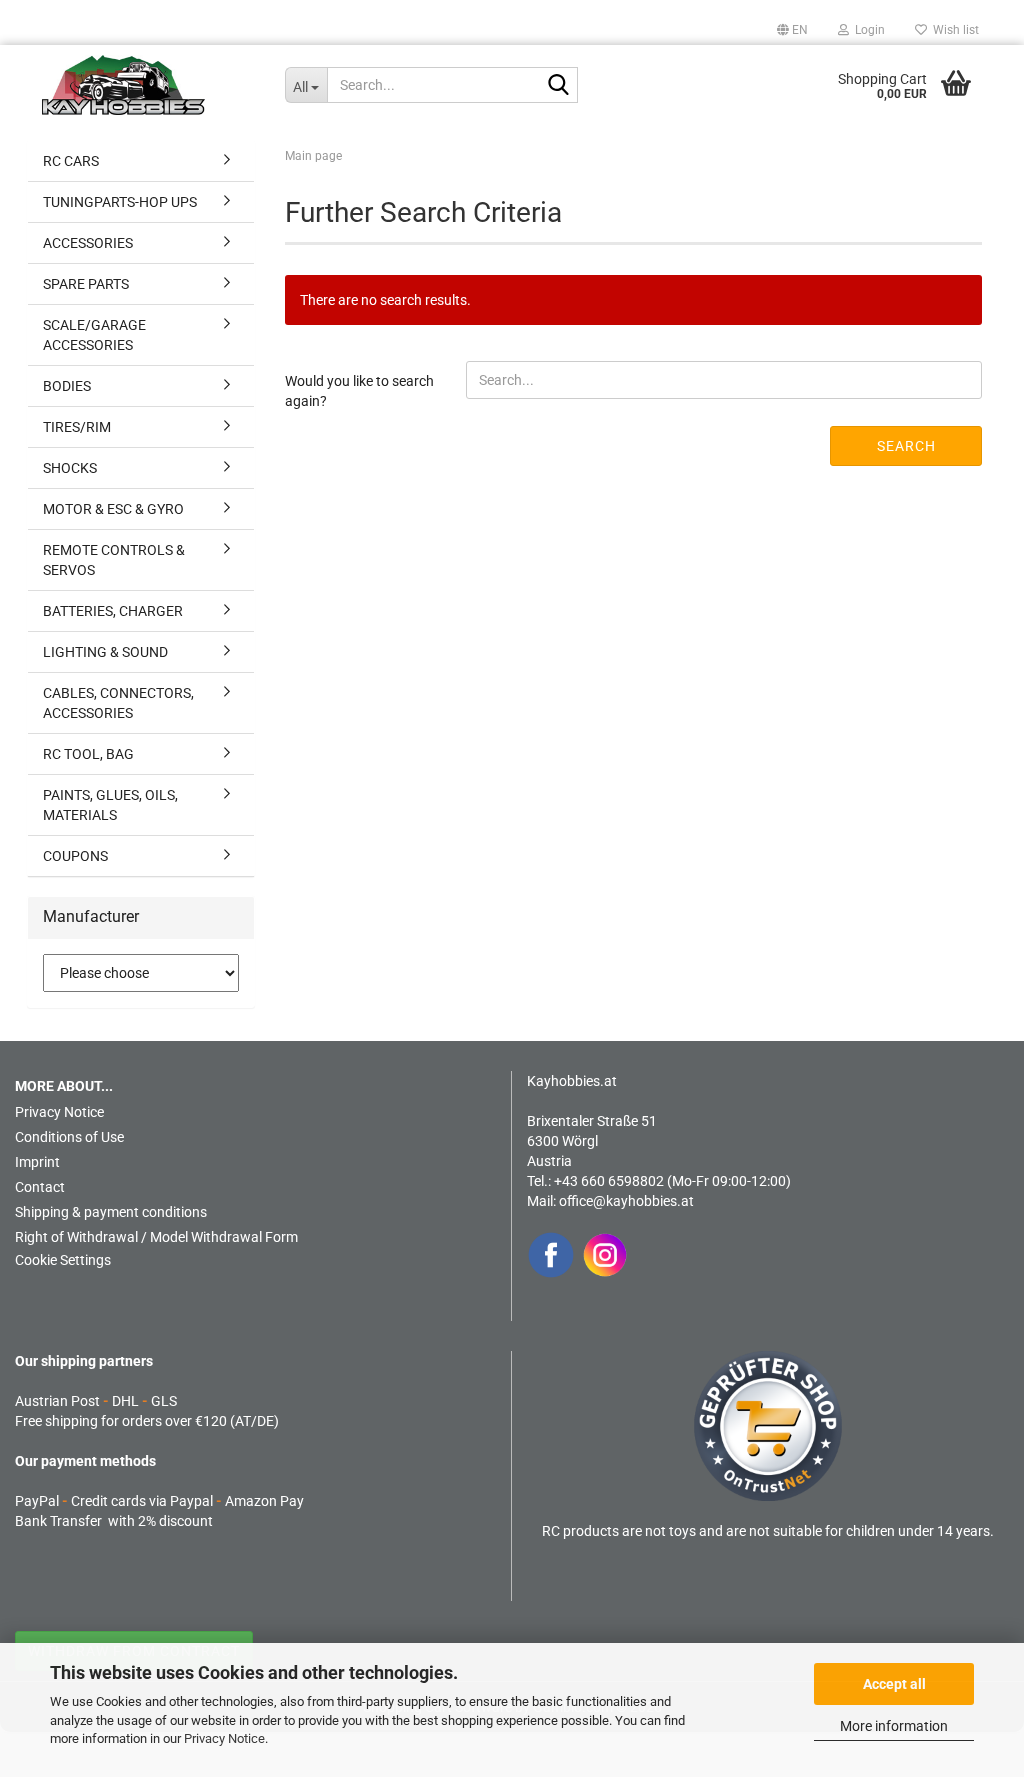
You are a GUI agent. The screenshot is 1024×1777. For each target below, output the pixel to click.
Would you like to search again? (359, 391)
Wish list (953, 30)
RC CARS (71, 161)
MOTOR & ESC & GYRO (113, 509)
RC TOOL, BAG (88, 754)
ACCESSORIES (88, 243)
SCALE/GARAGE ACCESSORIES (94, 335)
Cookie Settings (63, 1260)
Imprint (37, 1162)
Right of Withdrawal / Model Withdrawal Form (156, 1237)
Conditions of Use (69, 1137)
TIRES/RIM (77, 427)
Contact (40, 1187)
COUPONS (75, 856)
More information (894, 1726)
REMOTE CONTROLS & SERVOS (114, 560)
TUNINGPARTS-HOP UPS (120, 202)
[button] (792, 30)
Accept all (894, 1684)
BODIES (67, 386)
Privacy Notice (224, 1738)
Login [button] (867, 30)
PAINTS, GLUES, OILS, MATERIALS (110, 805)
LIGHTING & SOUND (105, 652)
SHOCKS (70, 468)
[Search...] (559, 86)
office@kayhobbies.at (626, 1201)
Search (906, 446)
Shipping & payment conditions (111, 1212)
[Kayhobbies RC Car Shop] (148, 85)
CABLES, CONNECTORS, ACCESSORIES (118, 703)
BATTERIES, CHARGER (113, 611)
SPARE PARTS (86, 284)
